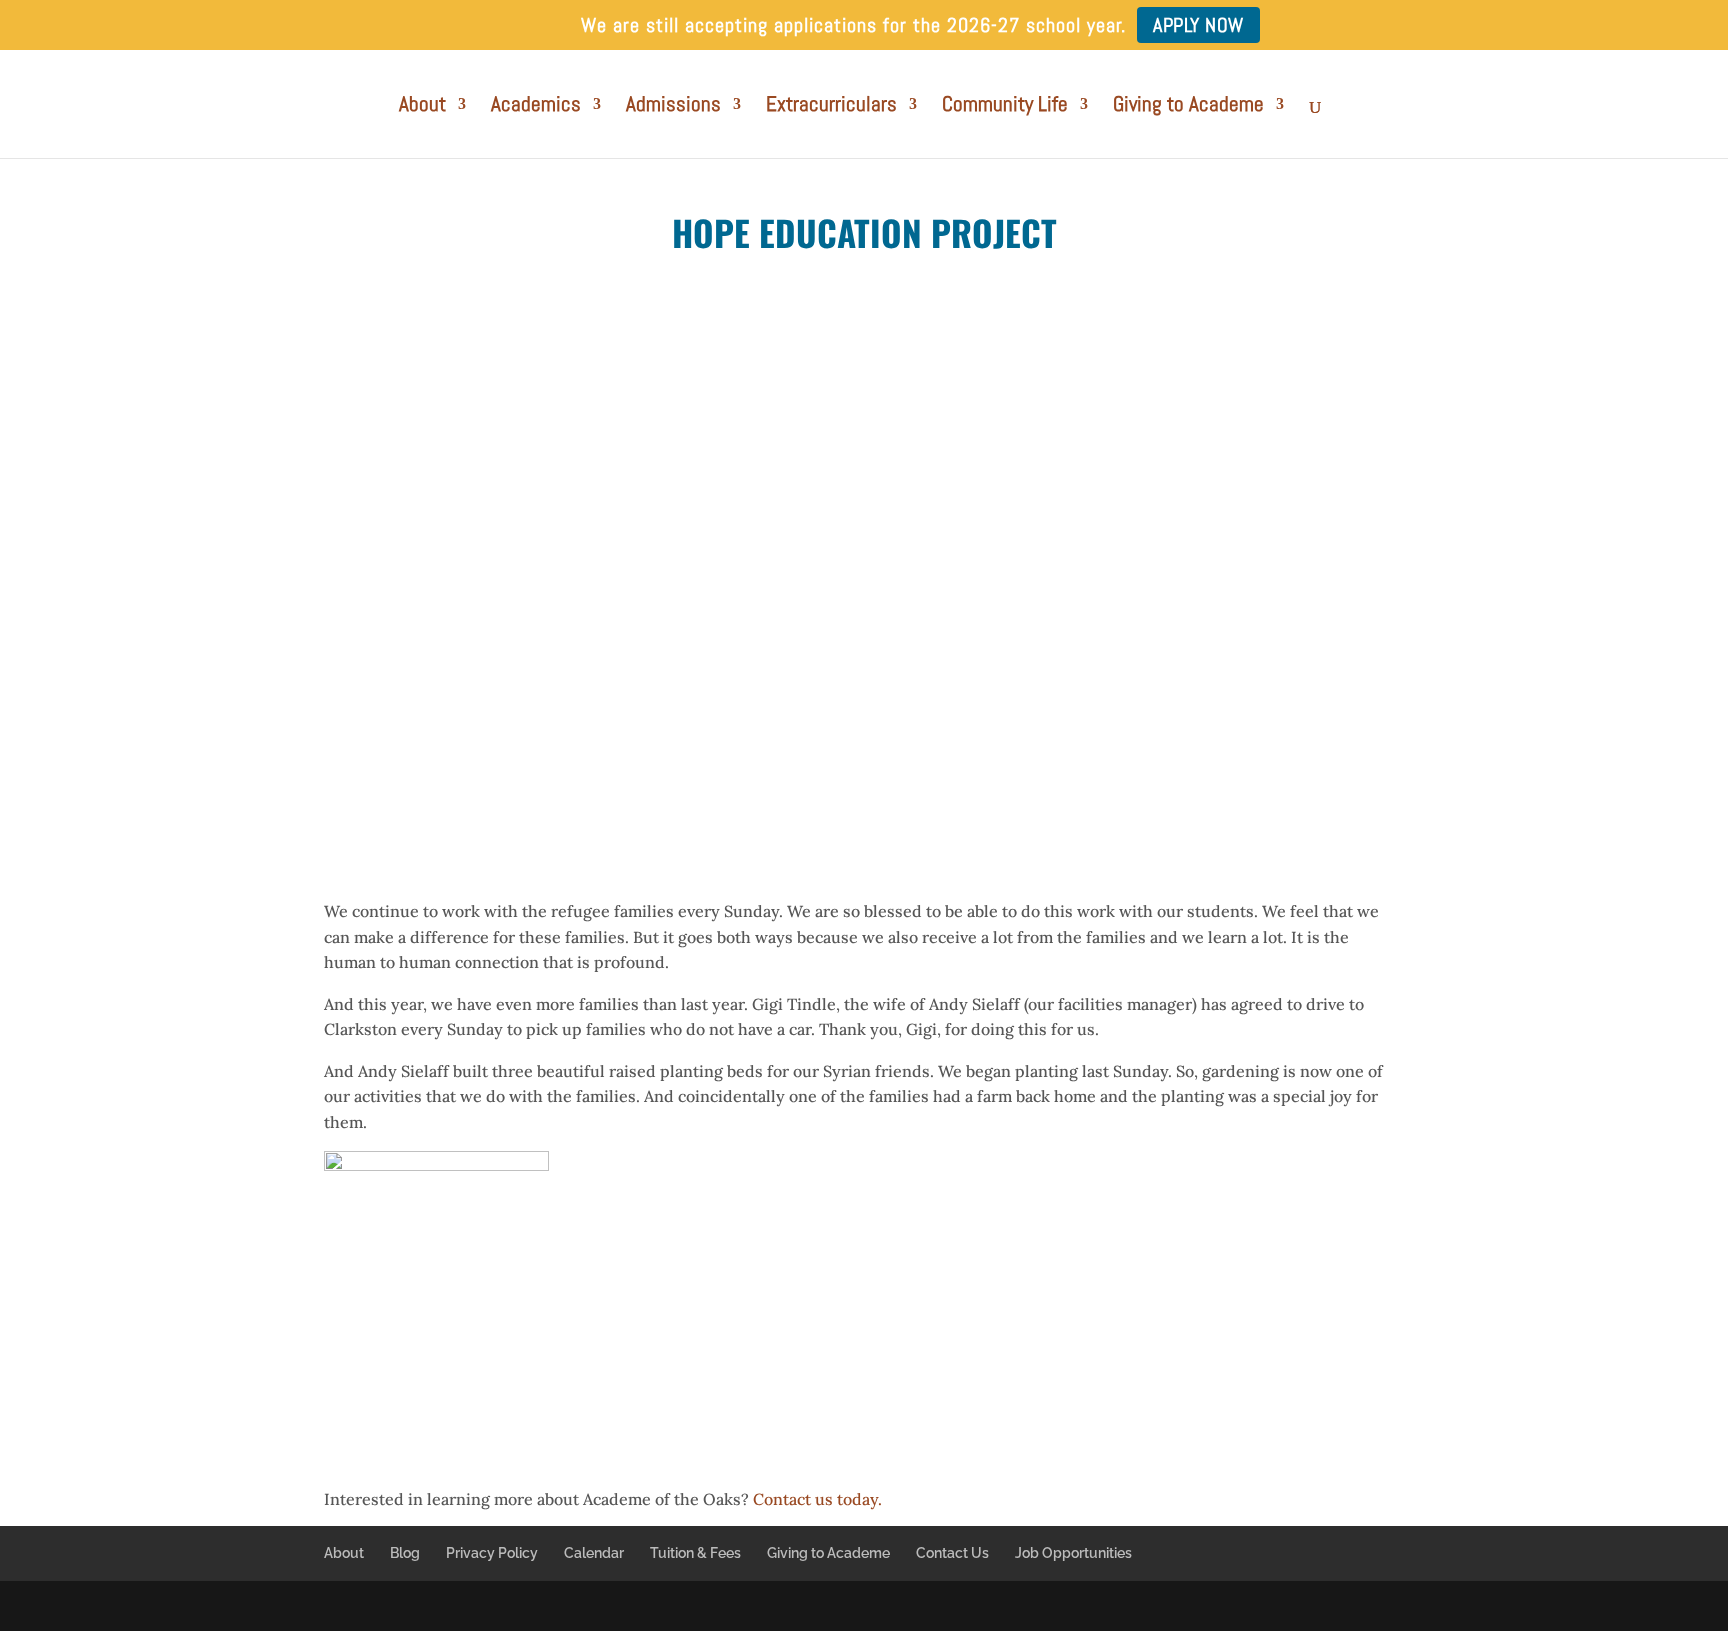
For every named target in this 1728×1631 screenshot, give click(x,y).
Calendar (594, 1553)
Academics (536, 107)
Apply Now (1198, 25)
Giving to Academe (1188, 107)
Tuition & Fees (695, 1553)
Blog (405, 1553)
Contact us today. (817, 1499)
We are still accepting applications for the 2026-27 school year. (853, 26)
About (422, 107)
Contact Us (952, 1553)
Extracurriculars (831, 107)
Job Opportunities (1073, 1553)
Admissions (673, 107)
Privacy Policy (492, 1553)
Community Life (1005, 107)
